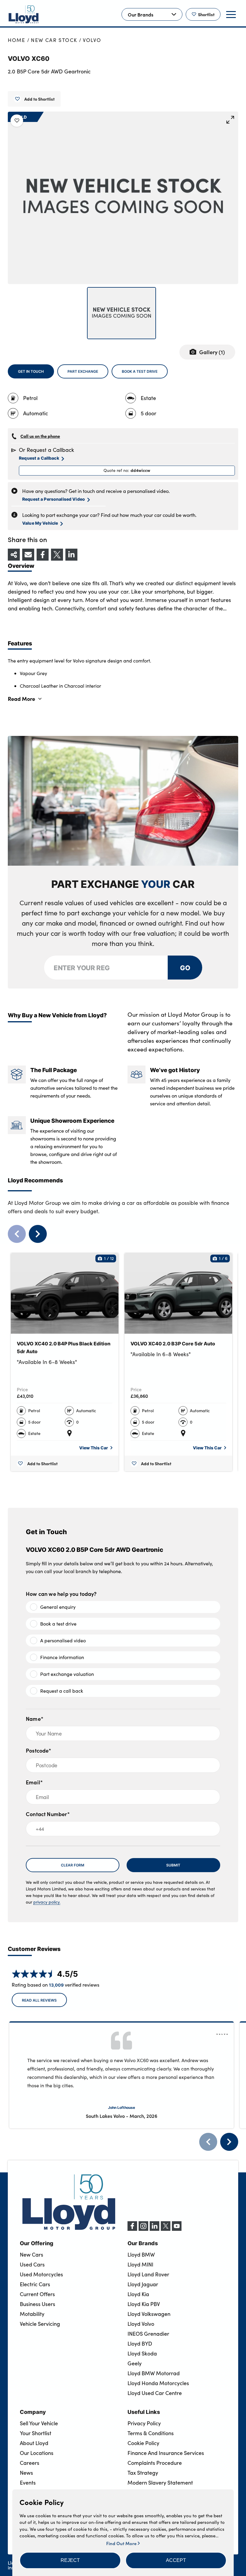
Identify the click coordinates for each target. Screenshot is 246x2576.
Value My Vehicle (40, 523)
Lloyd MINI (140, 2264)
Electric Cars (35, 2284)
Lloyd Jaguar (143, 2284)
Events (28, 2483)
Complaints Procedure (155, 2463)
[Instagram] (143, 2229)
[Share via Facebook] (43, 555)
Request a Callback (39, 458)
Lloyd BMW (141, 2254)
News (26, 2473)
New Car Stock (54, 40)
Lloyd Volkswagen (149, 2314)
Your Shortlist (36, 2433)
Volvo (92, 40)
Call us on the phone (40, 436)
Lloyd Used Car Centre (155, 2393)
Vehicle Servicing (40, 2324)
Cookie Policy (143, 2443)
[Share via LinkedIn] (71, 555)
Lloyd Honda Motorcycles (158, 2383)
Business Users (37, 2304)
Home (17, 40)
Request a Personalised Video (54, 499)
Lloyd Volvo (141, 2324)
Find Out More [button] (122, 2543)
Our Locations (37, 2453)
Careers (30, 2463)
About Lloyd (34, 2443)
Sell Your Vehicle (39, 2423)
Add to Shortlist (39, 99)
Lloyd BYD (140, 2343)
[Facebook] (132, 2229)
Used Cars (32, 2264)
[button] (70, 2560)
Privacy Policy (144, 2423)
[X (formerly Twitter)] (166, 2229)
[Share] (14, 555)
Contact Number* (48, 1814)
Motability (32, 2314)
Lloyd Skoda (142, 2353)
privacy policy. (47, 1902)
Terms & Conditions (151, 2433)
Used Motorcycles (41, 2274)
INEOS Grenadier (148, 2334)
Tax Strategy (143, 2473)
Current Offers (37, 2294)
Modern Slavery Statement (160, 2483)
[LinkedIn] (154, 2229)
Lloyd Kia (138, 2294)
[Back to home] (24, 14)
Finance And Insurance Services (166, 2453)
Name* (35, 1719)
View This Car (94, 1448)
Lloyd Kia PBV (144, 2304)
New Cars (31, 2254)
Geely (135, 2363)
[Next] (229, 2142)
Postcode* (39, 1750)
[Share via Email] (28, 555)
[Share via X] (57, 555)
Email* (34, 1782)
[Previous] (208, 2142)
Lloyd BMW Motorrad (154, 2373)
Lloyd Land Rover (148, 2274)
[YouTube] (177, 2229)
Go (185, 967)
